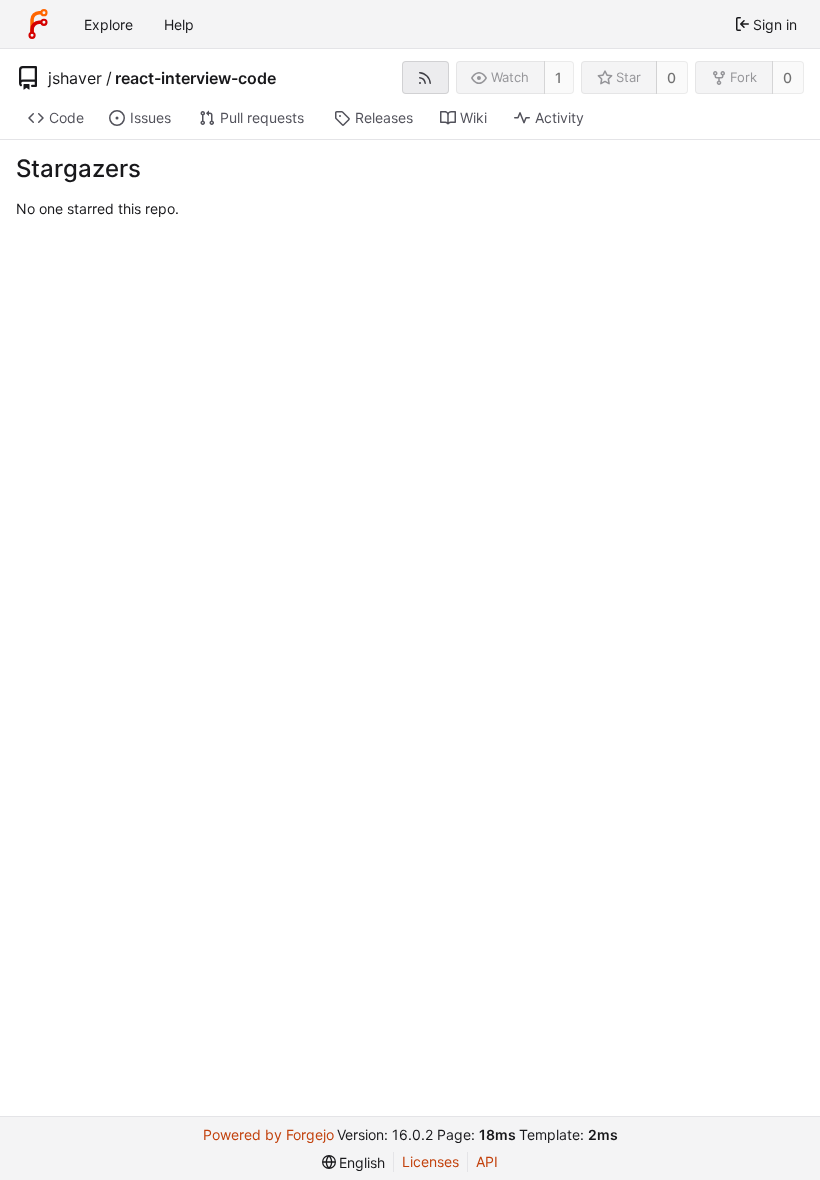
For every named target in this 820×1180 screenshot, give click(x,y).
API (487, 1161)
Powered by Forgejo (268, 1134)
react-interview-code (195, 78)
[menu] (354, 1162)
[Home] (38, 24)
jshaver (75, 78)
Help (179, 24)
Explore (108, 24)
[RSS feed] (425, 77)
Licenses (430, 1161)
